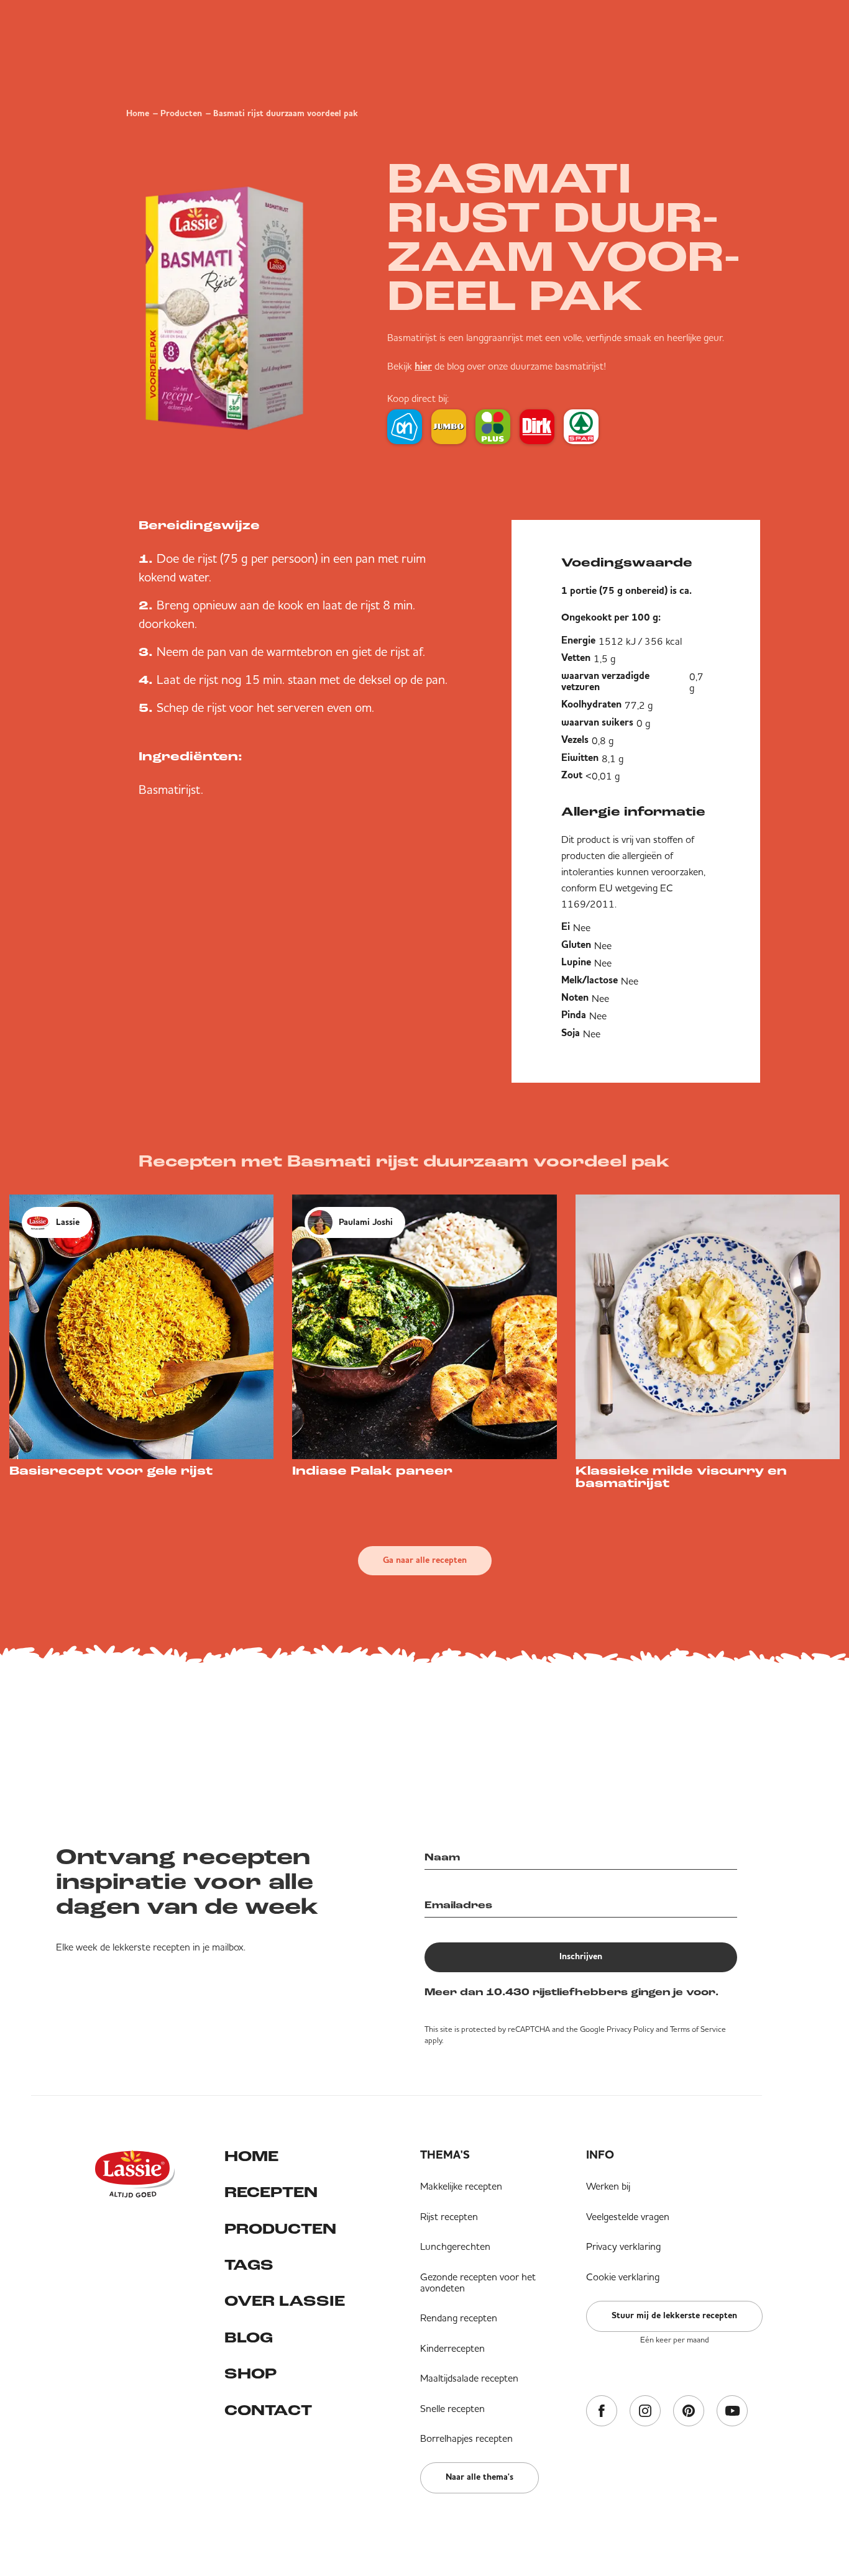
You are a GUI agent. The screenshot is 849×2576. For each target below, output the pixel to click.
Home (138, 114)
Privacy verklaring (623, 2246)
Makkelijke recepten (461, 2186)
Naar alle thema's (480, 2477)
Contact (268, 2411)
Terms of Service (698, 2029)
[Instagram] (645, 2412)
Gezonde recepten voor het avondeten (478, 2282)
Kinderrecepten (452, 2348)
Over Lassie (285, 2302)
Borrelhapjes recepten (466, 2438)
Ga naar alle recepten (425, 1560)
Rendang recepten (459, 2318)
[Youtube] (732, 2412)
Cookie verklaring (623, 2277)
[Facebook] (602, 2412)
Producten (181, 114)
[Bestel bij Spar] (581, 427)
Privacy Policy (630, 2029)
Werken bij (608, 2186)
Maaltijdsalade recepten (469, 2378)
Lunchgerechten (455, 2246)
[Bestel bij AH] (405, 427)
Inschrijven (581, 1957)
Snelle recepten (452, 2408)
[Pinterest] (689, 2412)
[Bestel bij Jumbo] (449, 427)
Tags (249, 2266)
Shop (250, 2375)
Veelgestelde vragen (628, 2216)
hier (423, 367)
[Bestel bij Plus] (493, 427)
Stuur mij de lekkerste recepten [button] (674, 2316)
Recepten (271, 2193)
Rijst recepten (449, 2216)
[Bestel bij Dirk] (537, 427)
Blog (249, 2339)
